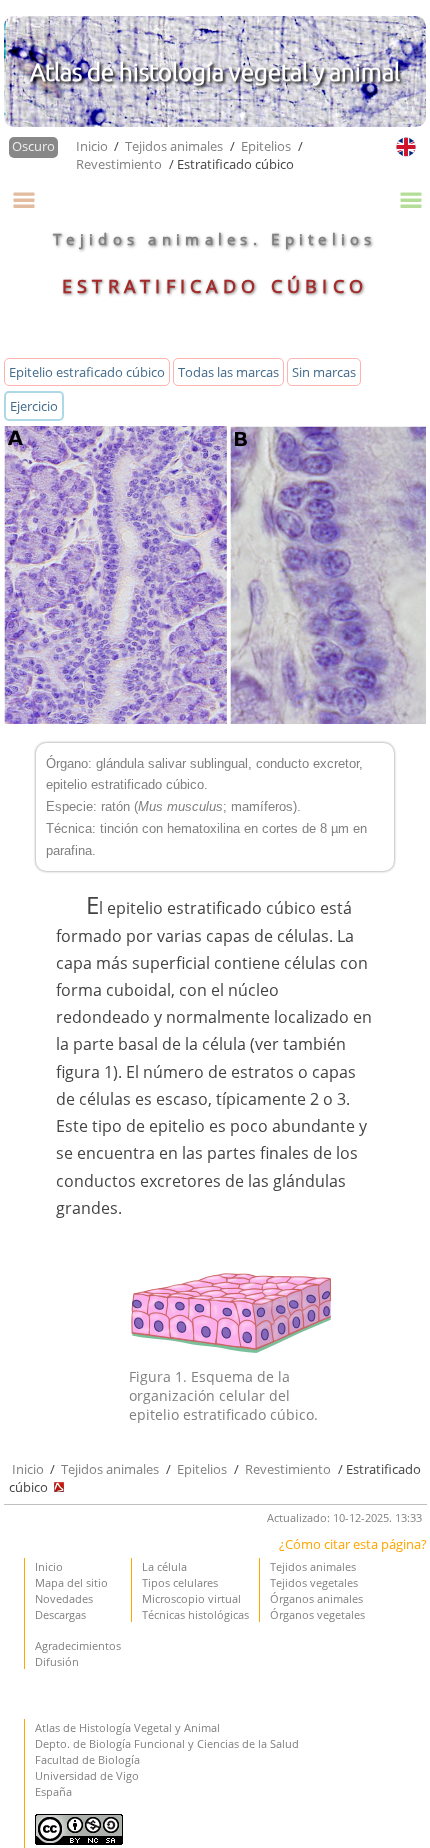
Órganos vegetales (317, 1614)
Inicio (93, 146)
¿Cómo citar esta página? (353, 1544)
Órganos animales (316, 1598)
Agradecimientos (78, 1645)
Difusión (57, 1661)
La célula (164, 1566)
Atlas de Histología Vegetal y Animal (127, 1727)
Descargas (60, 1614)
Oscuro (33, 146)
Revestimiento (119, 164)
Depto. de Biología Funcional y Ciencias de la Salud (167, 1743)
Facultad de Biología (87, 1759)
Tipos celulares (180, 1582)
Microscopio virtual (191, 1598)
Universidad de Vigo (87, 1775)
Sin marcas (324, 372)
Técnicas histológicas (195, 1614)
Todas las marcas (228, 372)
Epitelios (266, 146)
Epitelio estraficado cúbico (87, 372)
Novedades (64, 1598)
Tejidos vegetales (314, 1582)
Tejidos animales (174, 146)
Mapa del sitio (71, 1582)
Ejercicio (34, 406)
